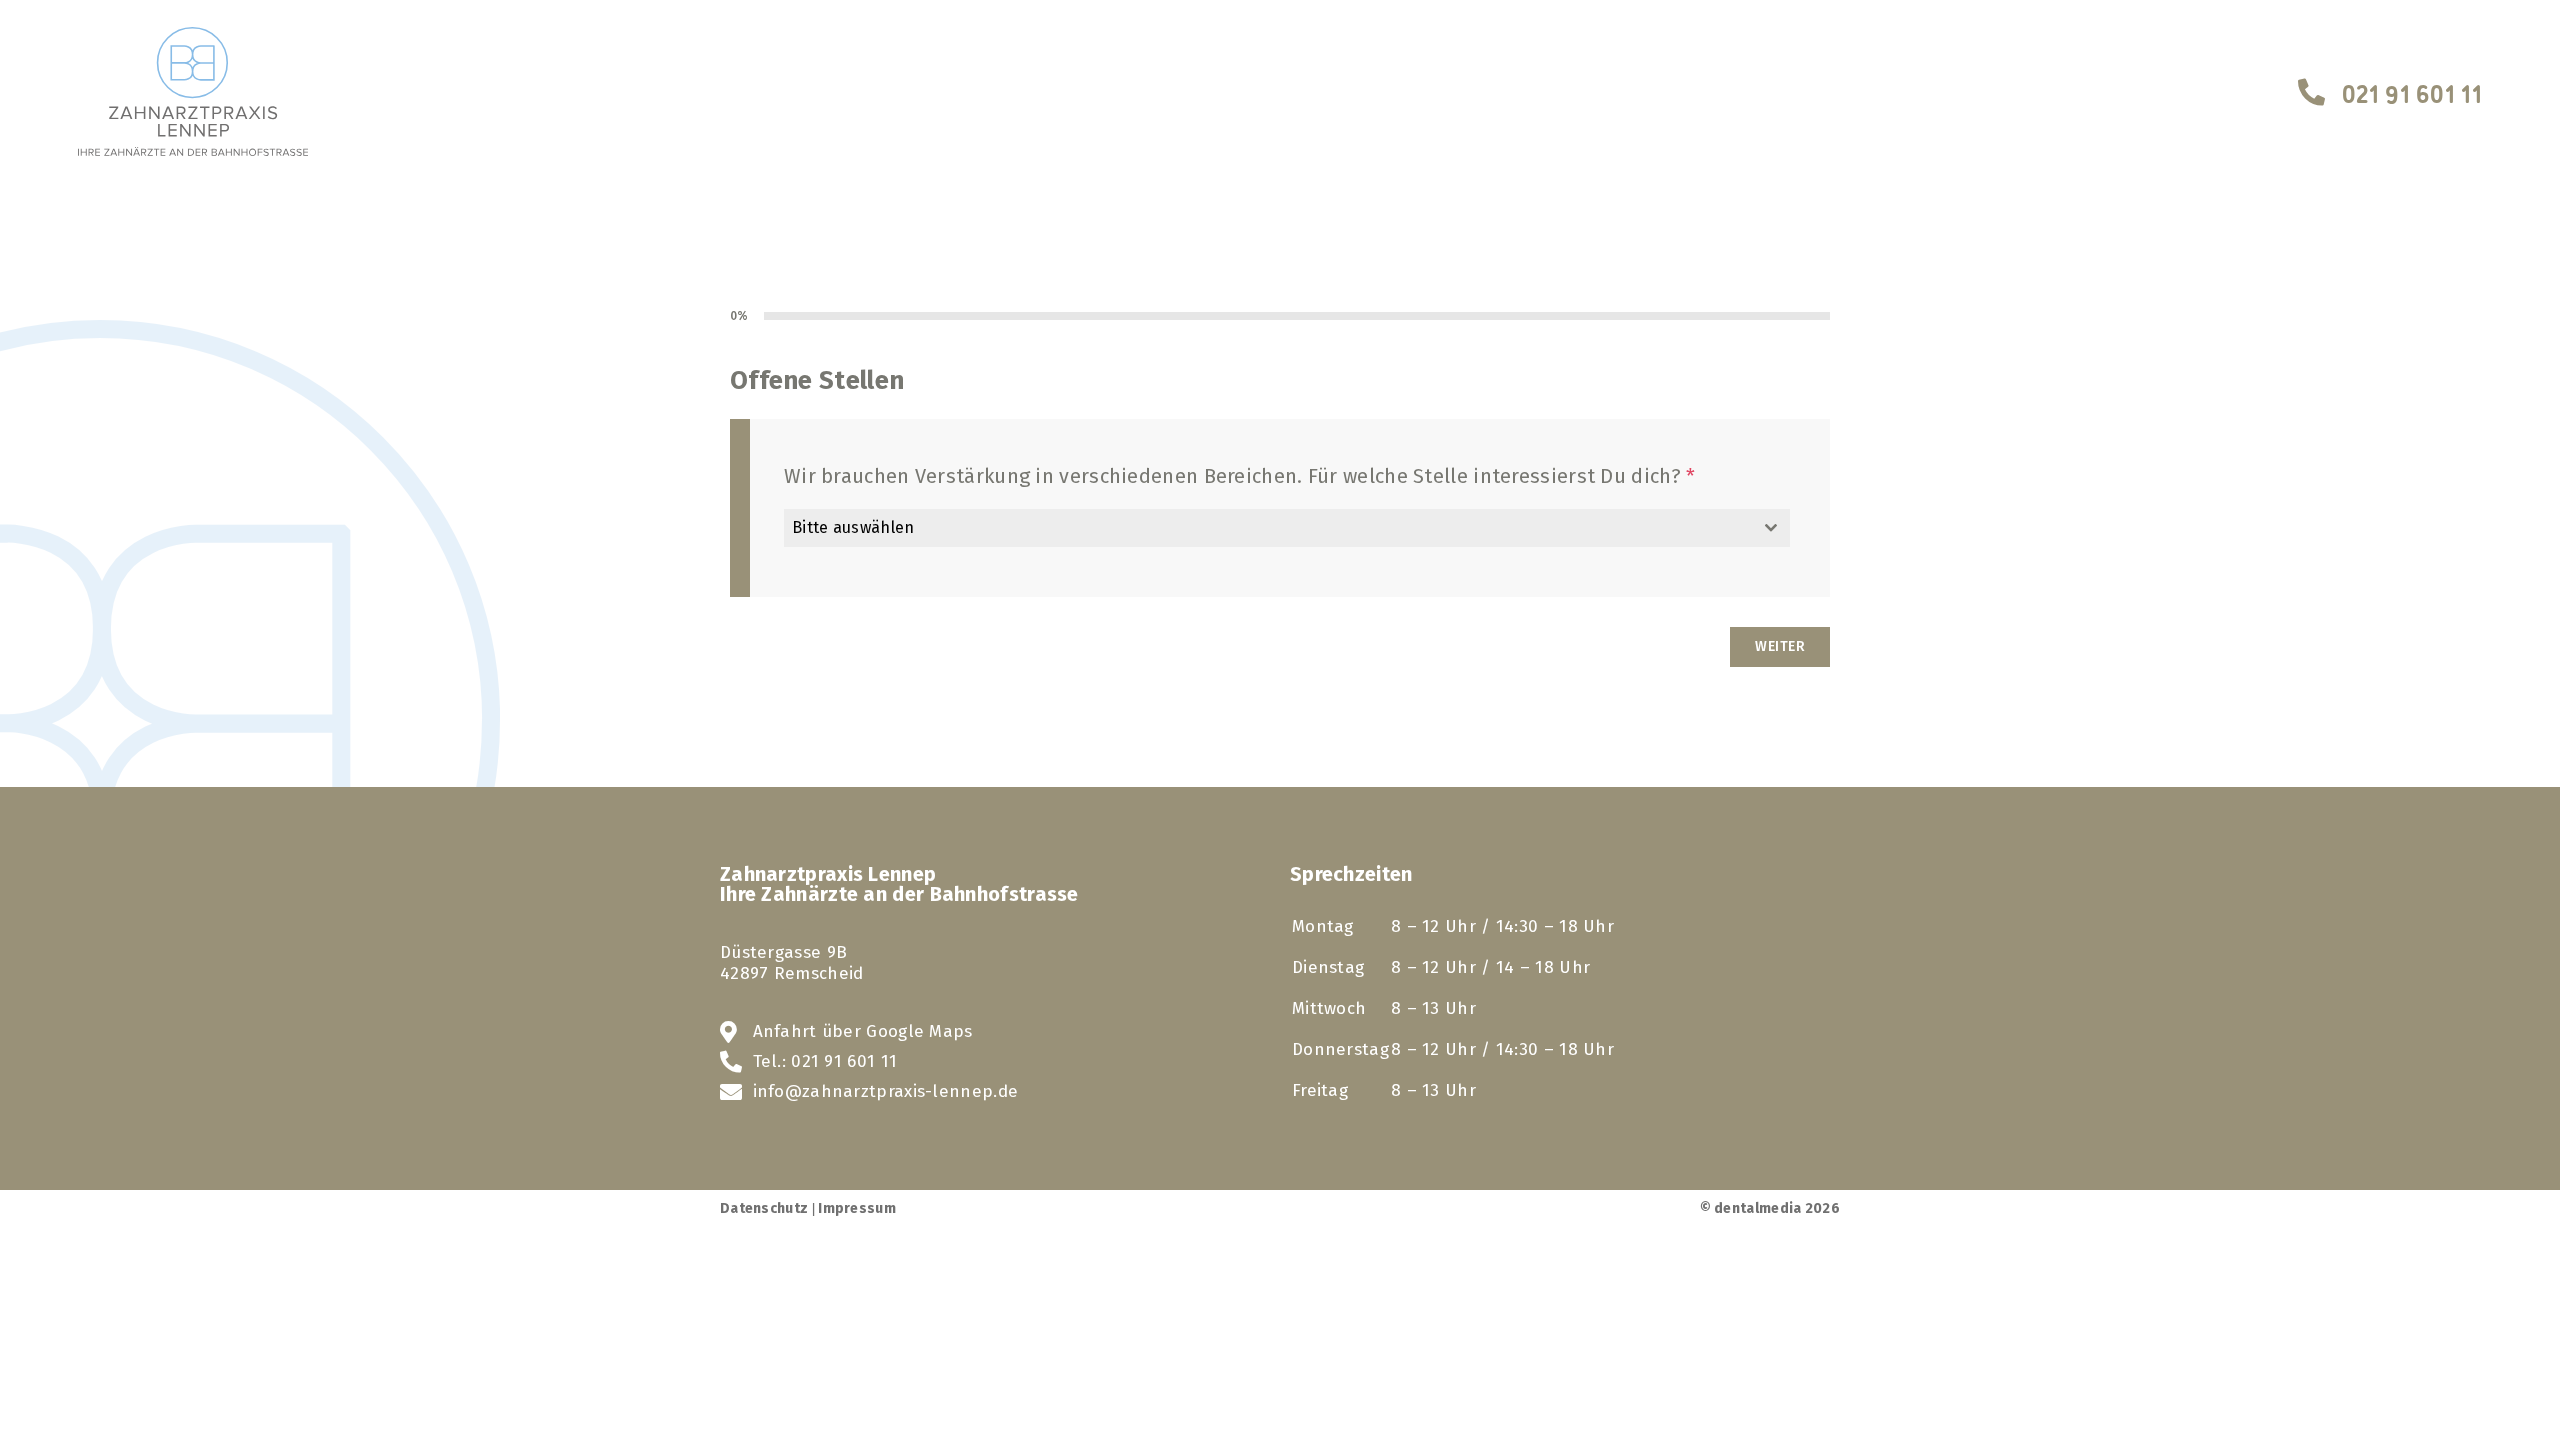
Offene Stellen (817, 380)
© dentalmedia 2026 (1770, 1208)
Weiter (1780, 646)
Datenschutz (764, 1208)
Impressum (857, 1208)
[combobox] (1287, 528)
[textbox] (1268, 528)
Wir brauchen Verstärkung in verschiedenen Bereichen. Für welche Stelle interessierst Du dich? (1240, 476)
